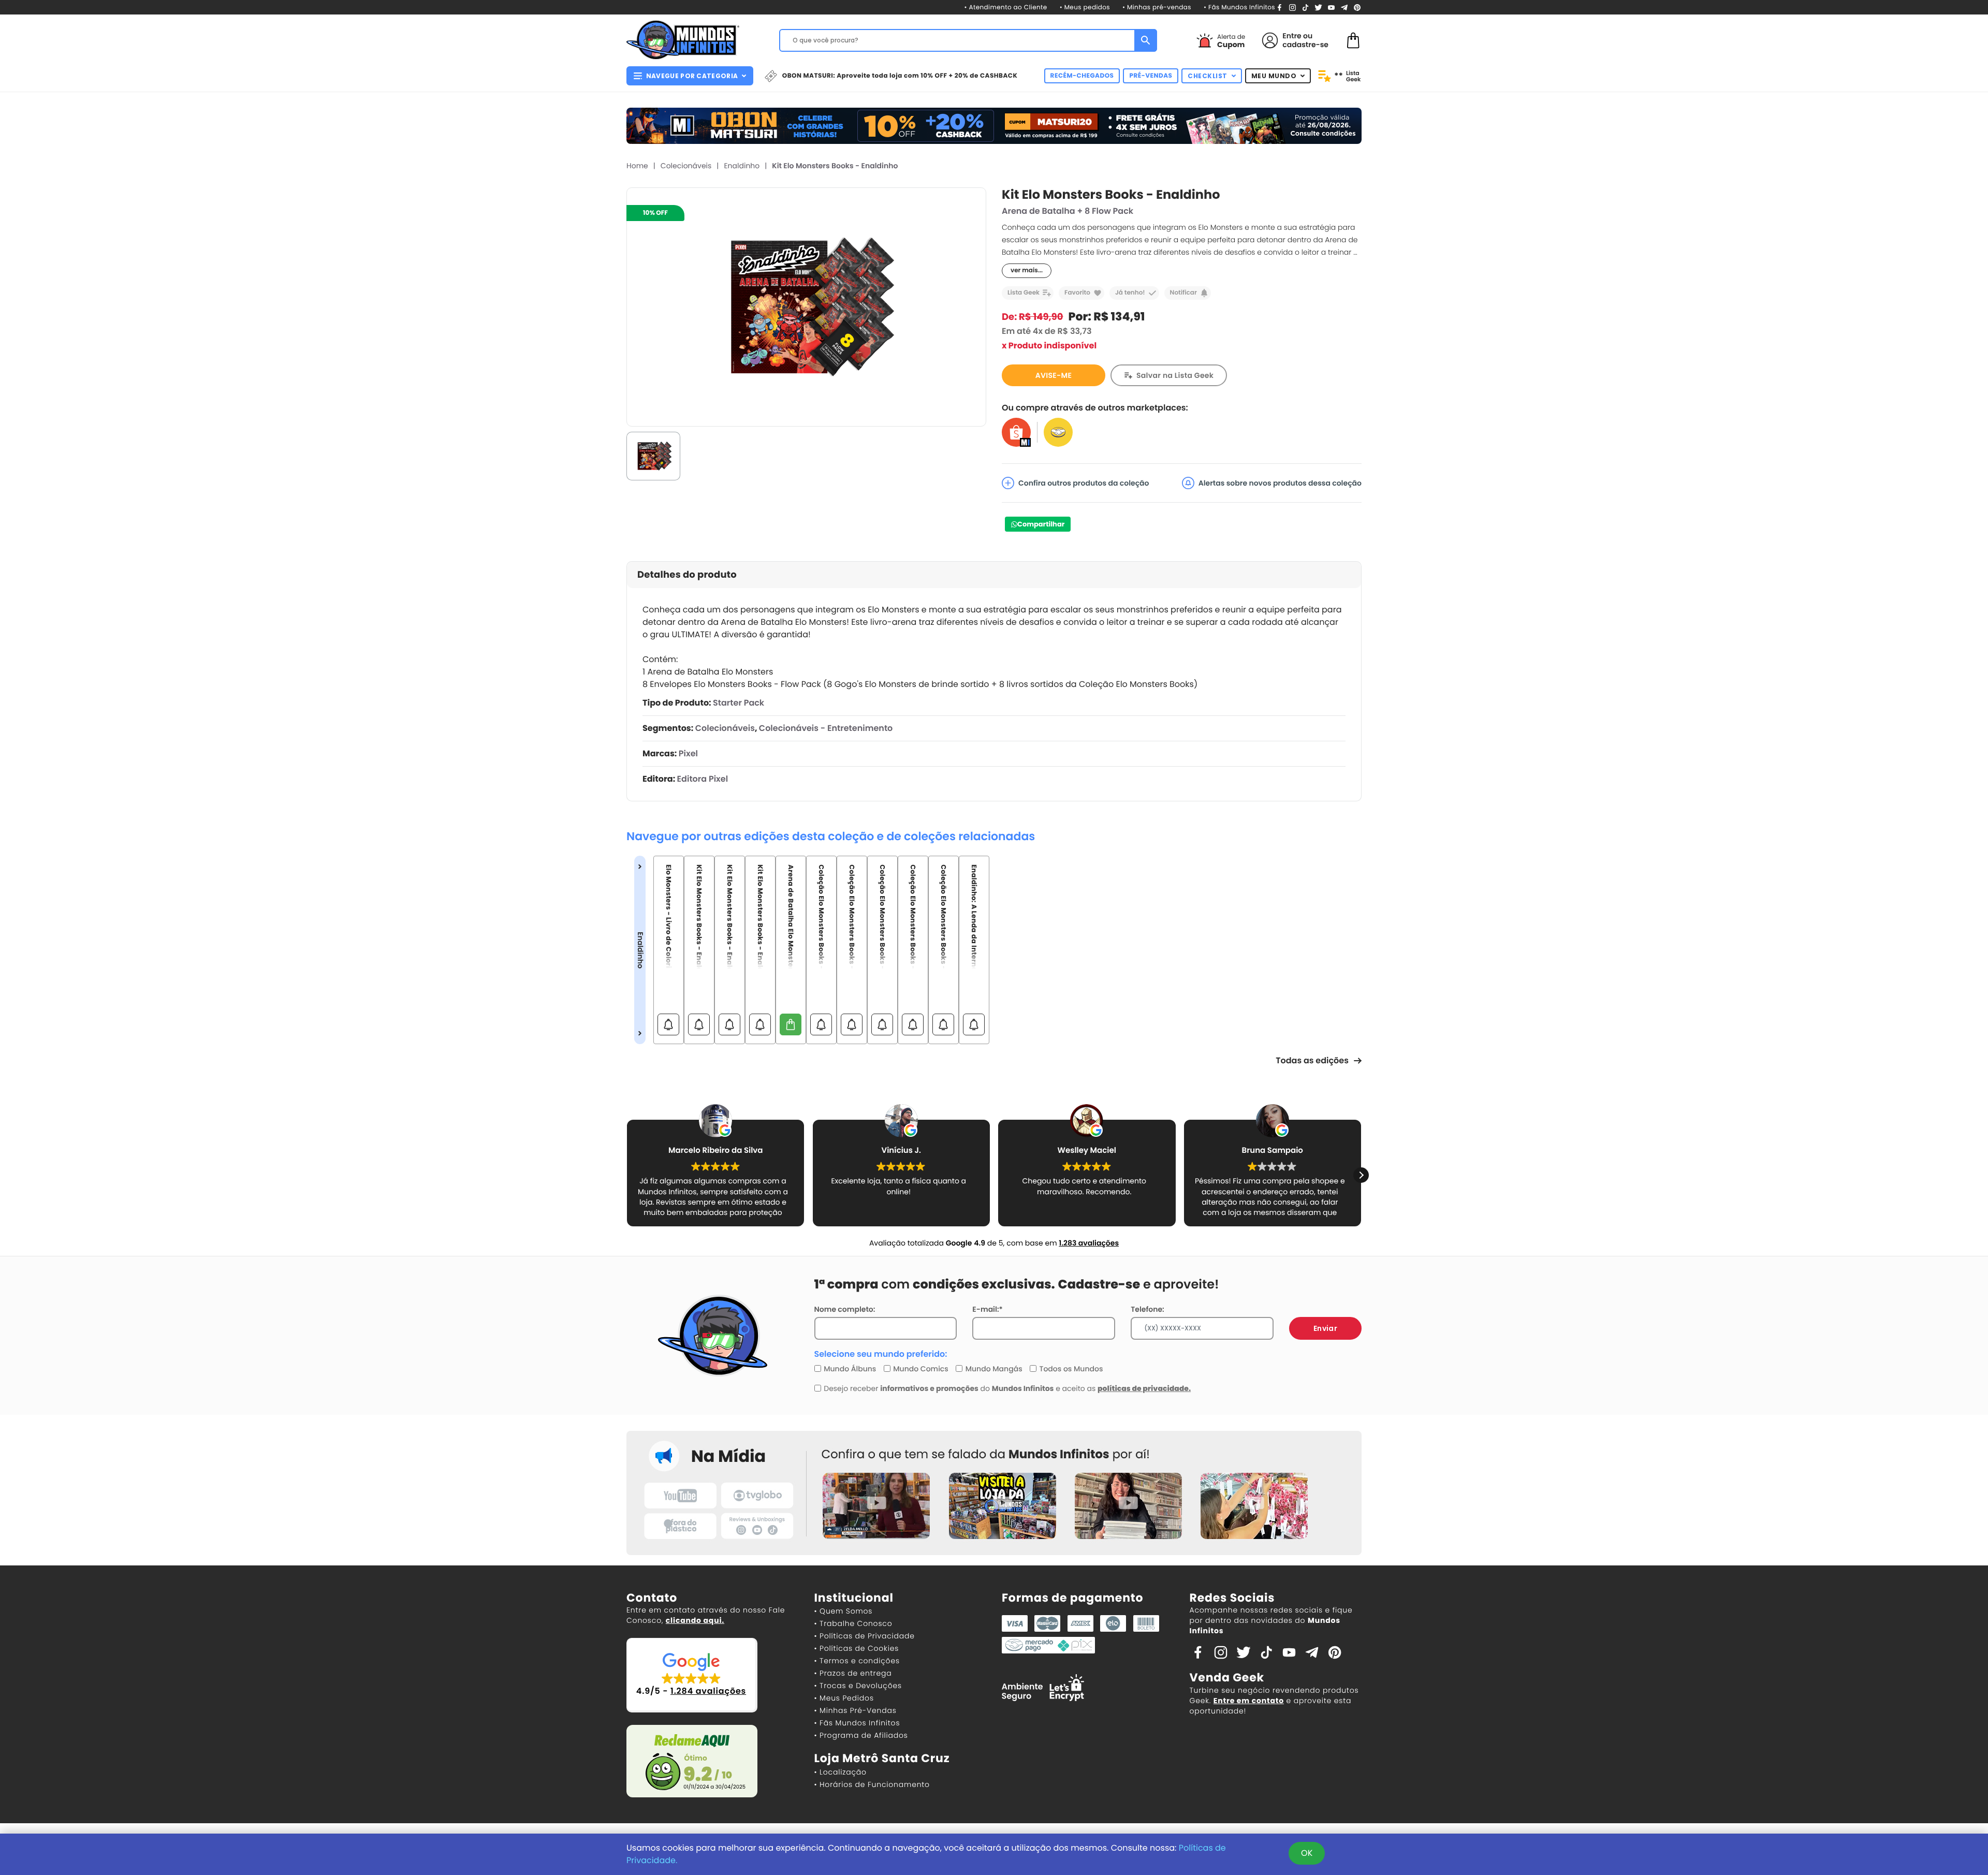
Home (637, 166)
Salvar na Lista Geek (1175, 375)
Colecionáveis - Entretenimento (826, 728)
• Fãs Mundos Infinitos (1239, 8)
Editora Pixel (703, 779)
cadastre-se (1305, 45)
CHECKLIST (1208, 76)
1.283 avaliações (1089, 1243)
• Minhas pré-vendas (1157, 8)
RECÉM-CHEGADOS (1082, 76)
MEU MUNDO (1274, 76)
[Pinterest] (1357, 7)
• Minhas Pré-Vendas (856, 1710)
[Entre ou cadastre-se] (1270, 40)
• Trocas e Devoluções (858, 1686)
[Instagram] (1292, 7)
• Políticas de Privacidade (865, 1636)
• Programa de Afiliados (861, 1735)
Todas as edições (1312, 1060)
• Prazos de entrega (853, 1673)
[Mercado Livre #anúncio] (1058, 432)
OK (1307, 1853)
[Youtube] (1331, 7)
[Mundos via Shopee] (1016, 432)
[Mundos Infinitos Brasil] (683, 39)
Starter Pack (739, 703)
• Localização (840, 1772)
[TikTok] (1305, 7)
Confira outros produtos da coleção (1084, 483)
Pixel (688, 753)
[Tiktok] (1266, 1652)
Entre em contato (1249, 1701)
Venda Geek (1227, 1678)
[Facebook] (1280, 7)
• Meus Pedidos (844, 1698)
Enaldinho (742, 166)
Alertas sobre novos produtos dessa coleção (1280, 483)
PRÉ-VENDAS (1151, 76)
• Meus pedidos (1085, 8)
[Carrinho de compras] (1353, 40)
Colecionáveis (686, 166)
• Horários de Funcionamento (872, 1784)
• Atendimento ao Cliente (1005, 8)
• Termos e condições (857, 1661)
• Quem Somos (844, 1611)
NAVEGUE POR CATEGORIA (692, 76)
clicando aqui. (695, 1620)
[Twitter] (1318, 7)
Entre (1292, 36)
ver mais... (1027, 270)
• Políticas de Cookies (857, 1648)
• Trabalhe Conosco (853, 1623)
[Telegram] (1344, 7)
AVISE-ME (1054, 375)
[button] (627, 1175)
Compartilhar (1041, 524)
